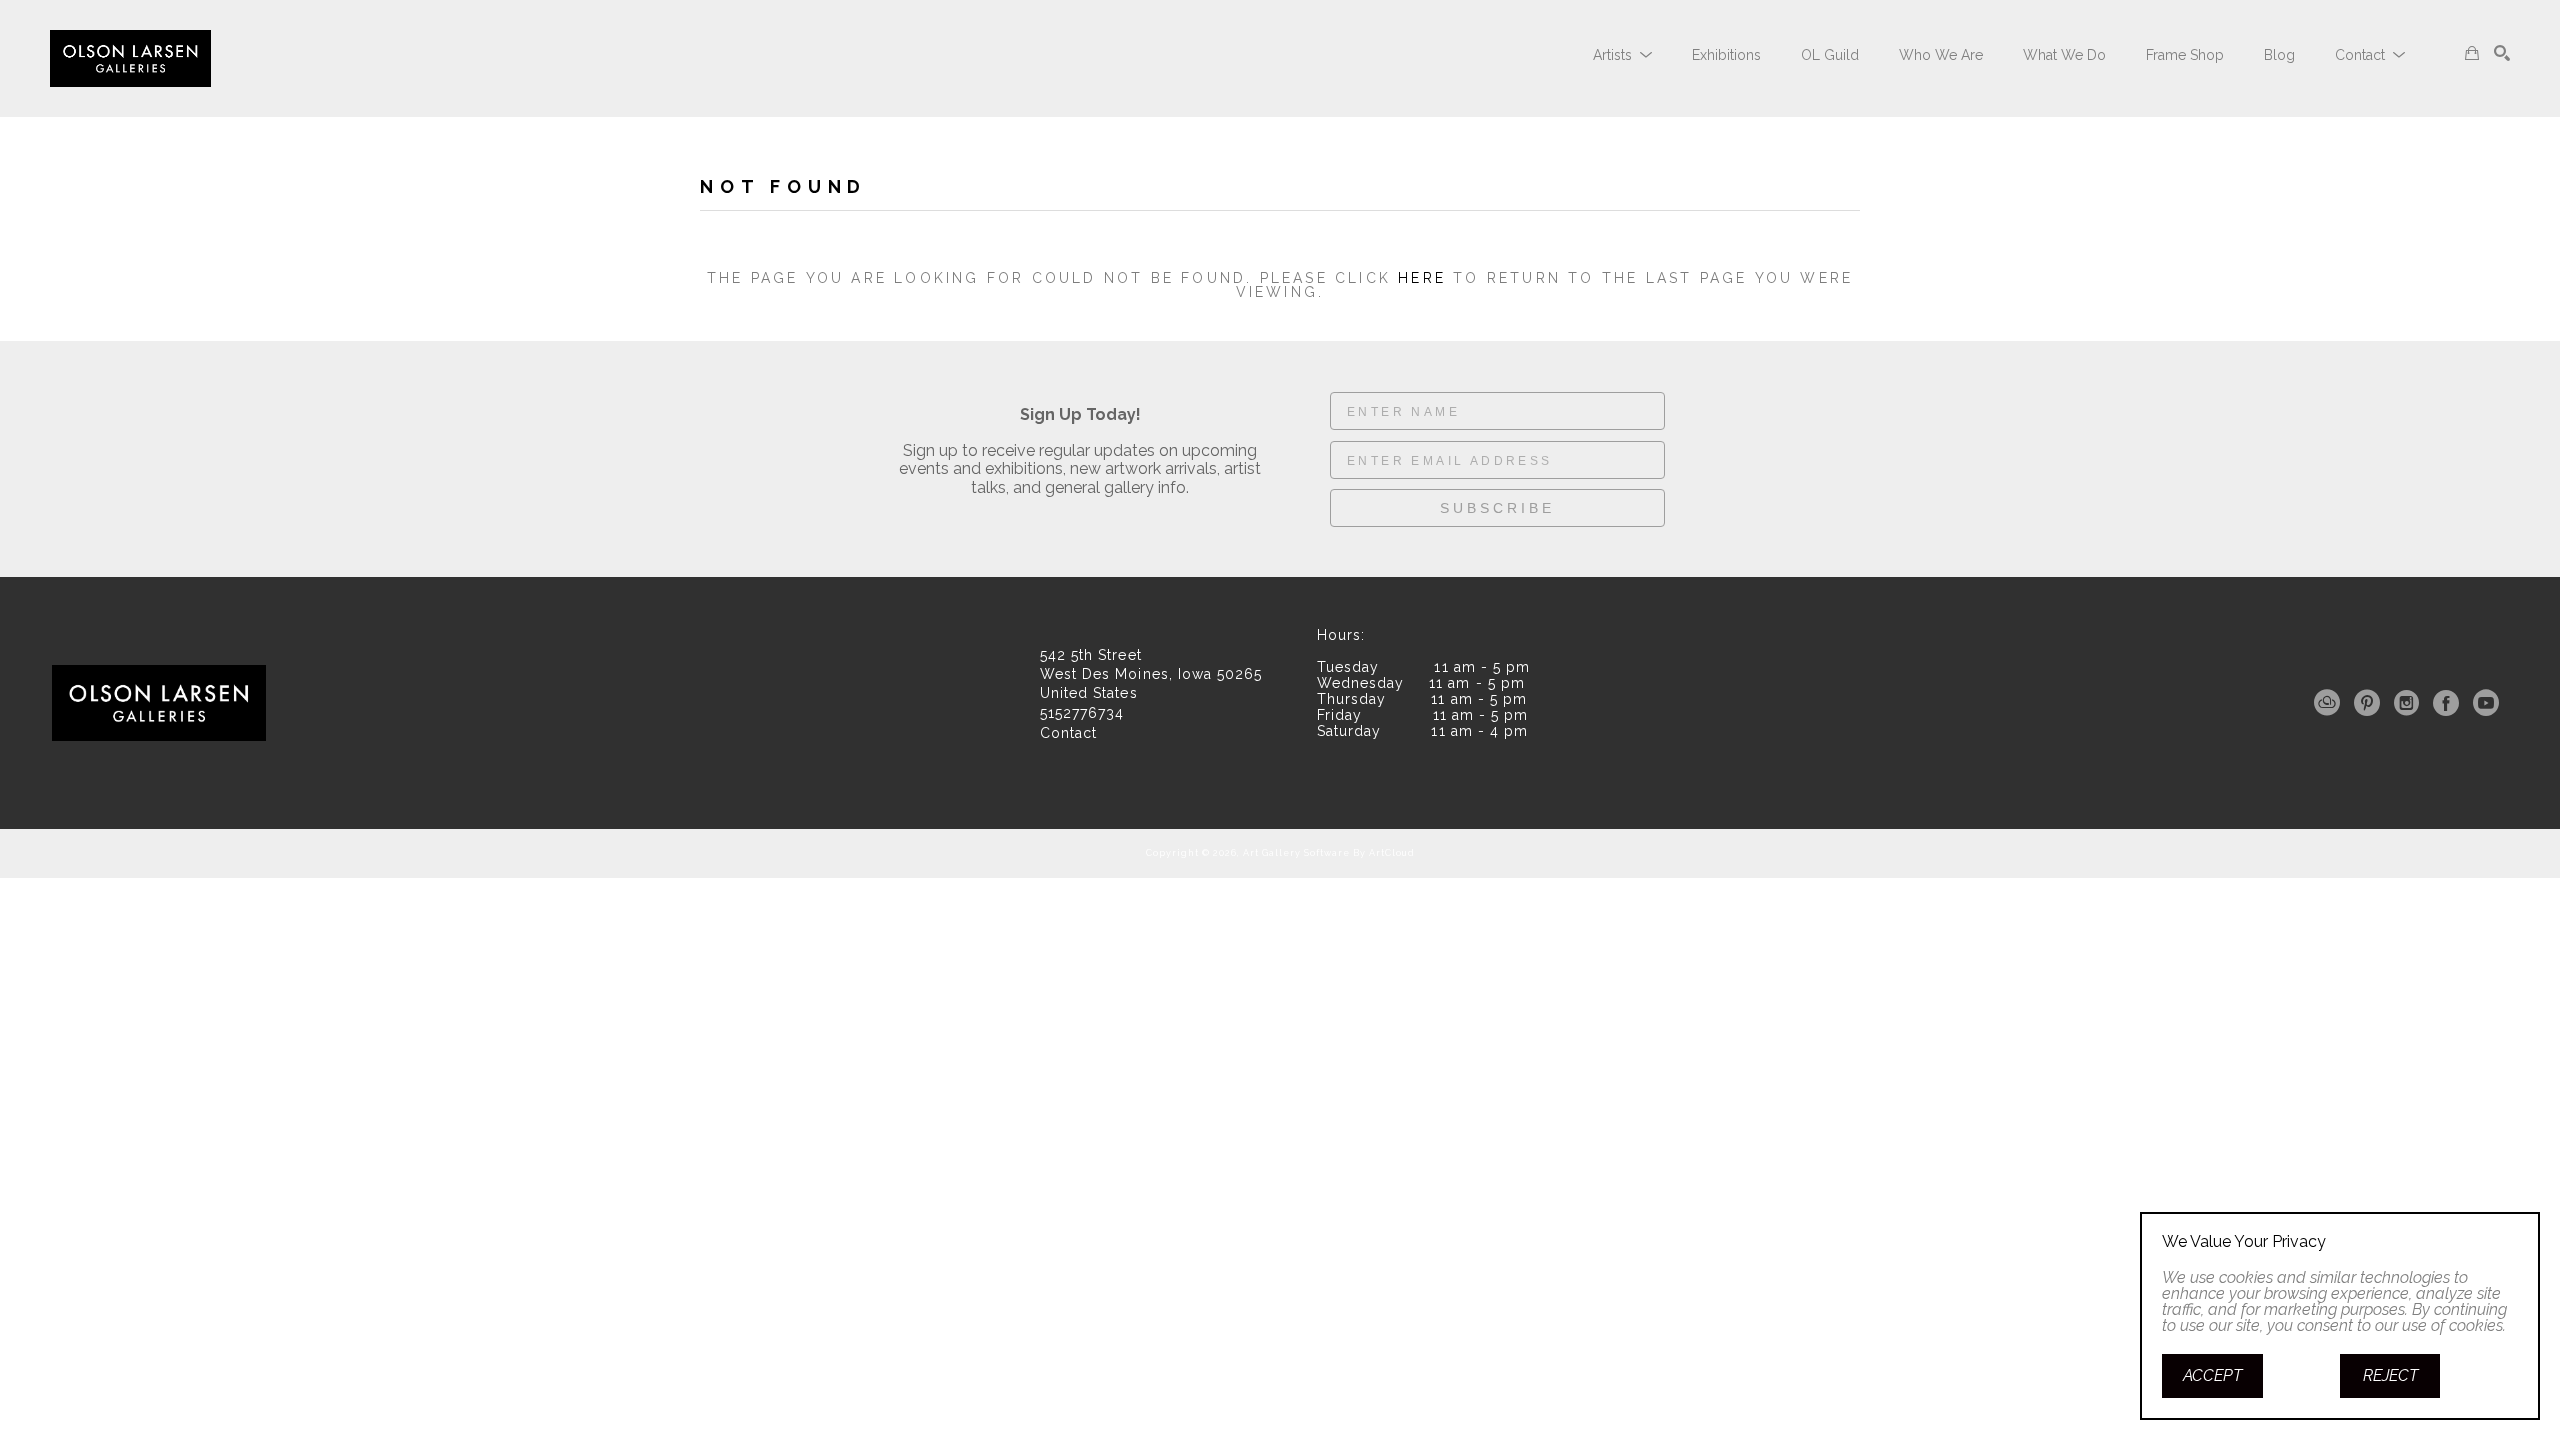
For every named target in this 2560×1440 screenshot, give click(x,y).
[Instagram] (2410, 703)
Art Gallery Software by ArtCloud (1329, 853)
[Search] (2502, 53)
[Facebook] (2449, 703)
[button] (1622, 55)
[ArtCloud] (2330, 703)
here (1422, 278)
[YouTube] (2486, 703)
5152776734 (1082, 713)
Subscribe (1497, 508)
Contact (1068, 733)
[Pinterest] (2370, 703)
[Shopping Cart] (2472, 53)
